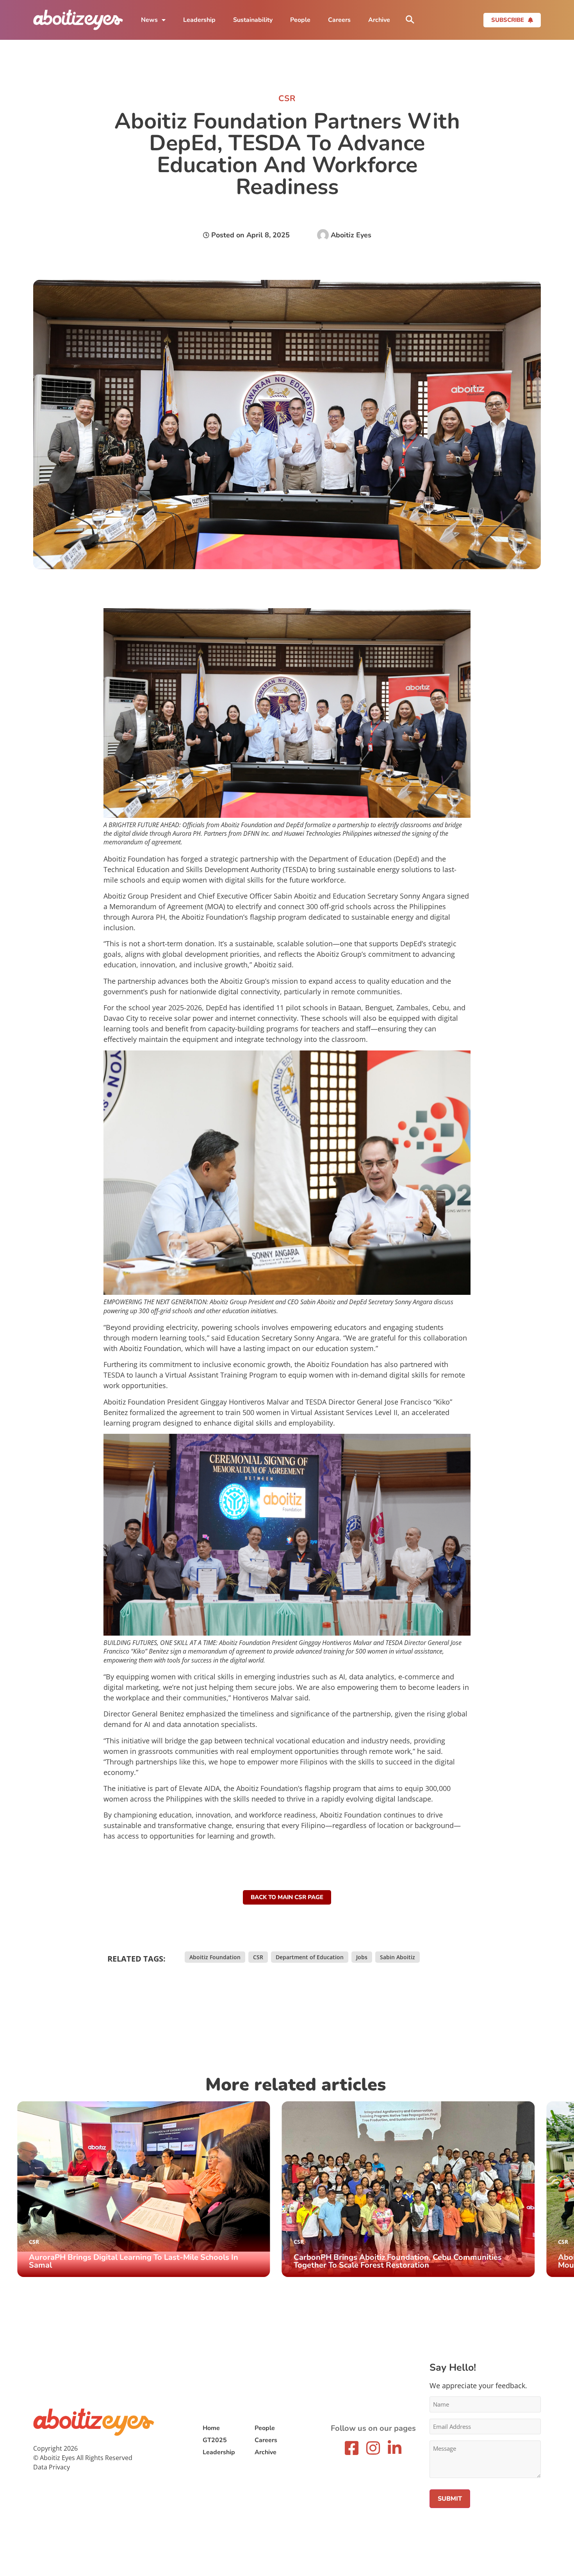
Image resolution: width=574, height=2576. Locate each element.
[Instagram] (373, 2448)
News (149, 20)
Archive (379, 20)
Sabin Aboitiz (398, 1957)
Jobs (362, 1957)
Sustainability (253, 20)
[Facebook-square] (352, 2448)
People (300, 20)
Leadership (199, 20)
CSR (258, 1957)
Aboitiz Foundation (215, 1957)
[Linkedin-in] (395, 2448)
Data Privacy (52, 2467)
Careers (339, 20)
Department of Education (310, 1957)
